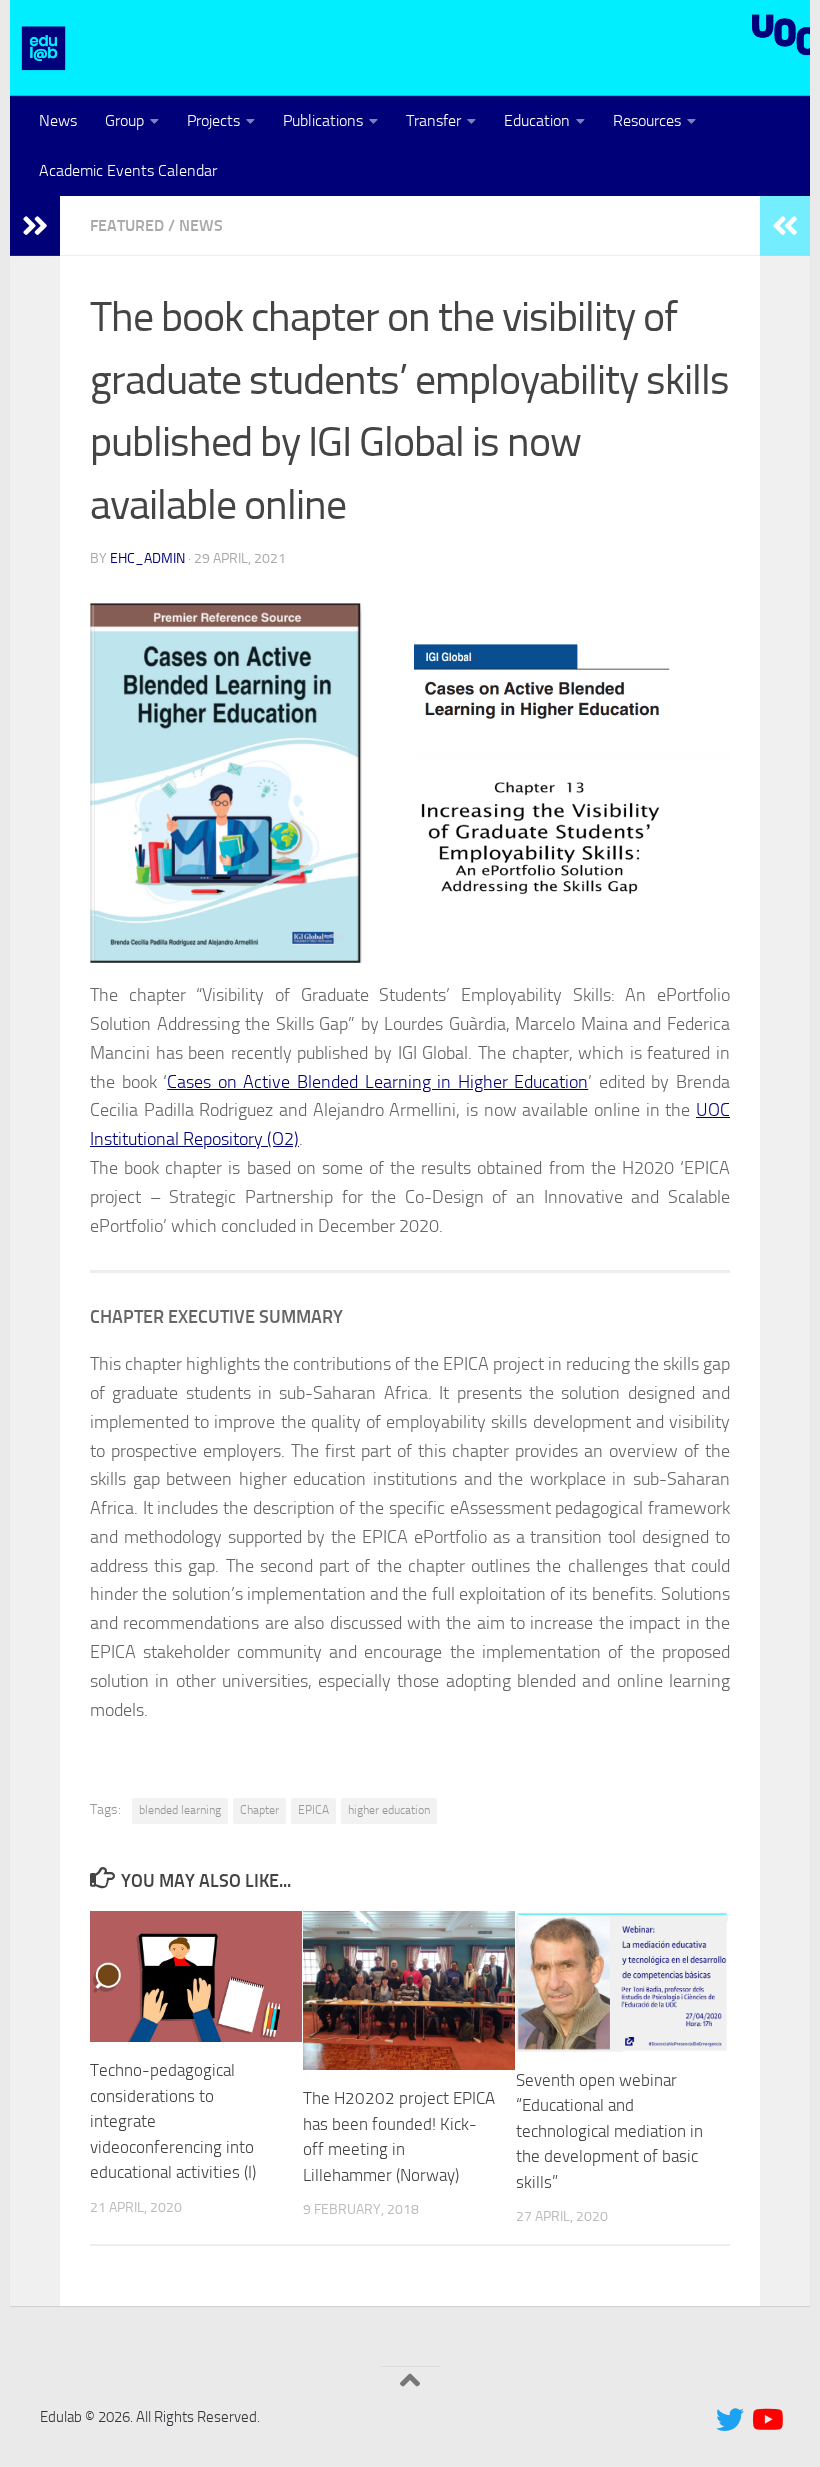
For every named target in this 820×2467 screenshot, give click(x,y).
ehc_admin (147, 558)
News (58, 120)
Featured (127, 225)
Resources (647, 120)
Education (537, 120)
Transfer (433, 120)
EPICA (313, 1810)
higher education (389, 1810)
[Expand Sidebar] (35, 226)
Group (124, 120)
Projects (213, 120)
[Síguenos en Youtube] (766, 2420)
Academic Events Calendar (128, 170)
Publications (323, 120)
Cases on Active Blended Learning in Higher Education (377, 1082)
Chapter (259, 1810)
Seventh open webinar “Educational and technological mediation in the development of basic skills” (609, 2131)
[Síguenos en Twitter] (730, 2420)
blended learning (180, 1810)
